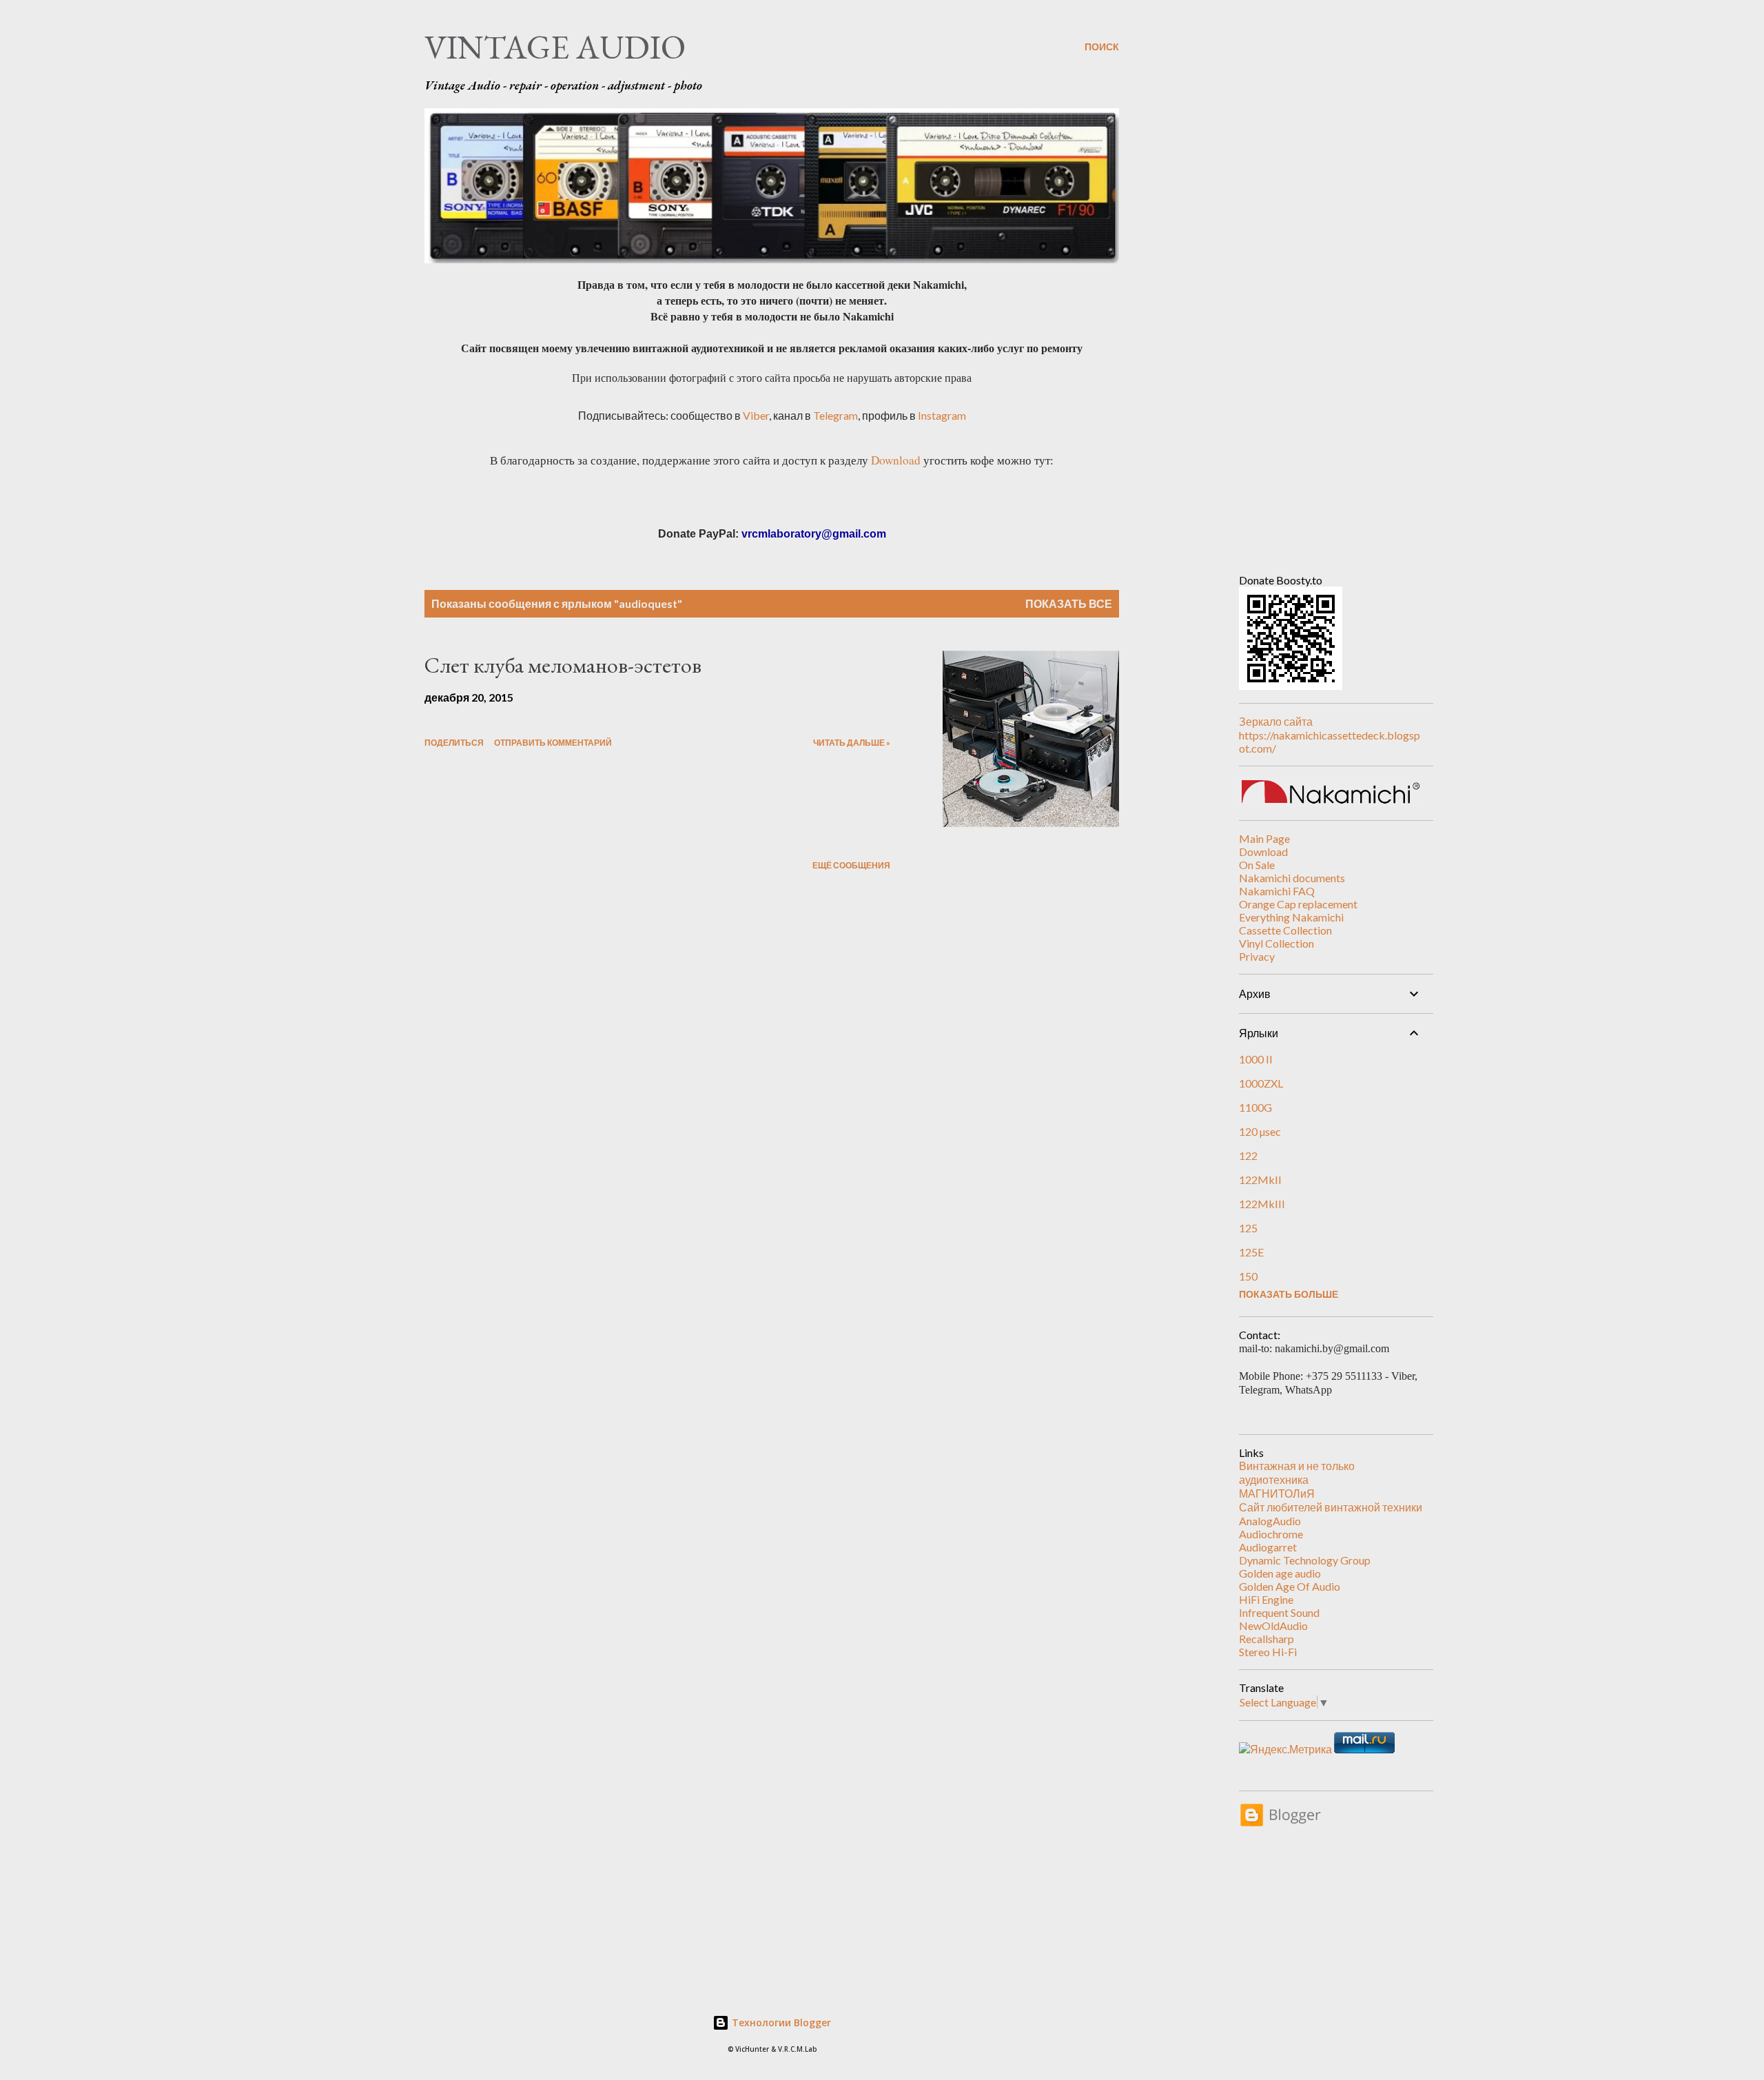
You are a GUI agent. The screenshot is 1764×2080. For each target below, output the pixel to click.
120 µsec (1260, 1131)
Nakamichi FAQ (1277, 891)
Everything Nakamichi (1291, 917)
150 (1248, 1276)
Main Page (1264, 838)
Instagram (942, 415)
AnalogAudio (1270, 1521)
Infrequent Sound (1279, 1612)
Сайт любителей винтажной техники (1331, 1507)
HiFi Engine (1266, 1599)
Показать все (1069, 603)
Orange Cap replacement (1298, 904)
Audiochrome (1271, 1534)
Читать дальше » (852, 743)
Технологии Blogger (780, 2022)
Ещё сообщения (851, 865)
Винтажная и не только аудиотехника (1297, 1472)
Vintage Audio (555, 47)
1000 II (1256, 1059)
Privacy (1257, 956)
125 (1248, 1228)
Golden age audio (1280, 1573)
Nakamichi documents (1292, 878)
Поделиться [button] (454, 743)
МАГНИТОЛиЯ (1277, 1493)
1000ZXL (1261, 1083)
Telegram (835, 415)
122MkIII (1262, 1204)
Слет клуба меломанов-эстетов (563, 665)
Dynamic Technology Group (1305, 1560)
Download (896, 460)
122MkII (1260, 1180)
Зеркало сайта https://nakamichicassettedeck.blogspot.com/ (1330, 735)
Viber (756, 415)
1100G (1255, 1107)
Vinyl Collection (1276, 943)
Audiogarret (1268, 1547)
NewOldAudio (1273, 1625)
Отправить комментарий (553, 743)
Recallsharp (1266, 1639)
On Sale (1257, 865)
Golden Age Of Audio (1290, 1586)
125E (1251, 1252)
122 (1248, 1155)
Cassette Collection (1285, 930)
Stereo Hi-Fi (1268, 1652)
